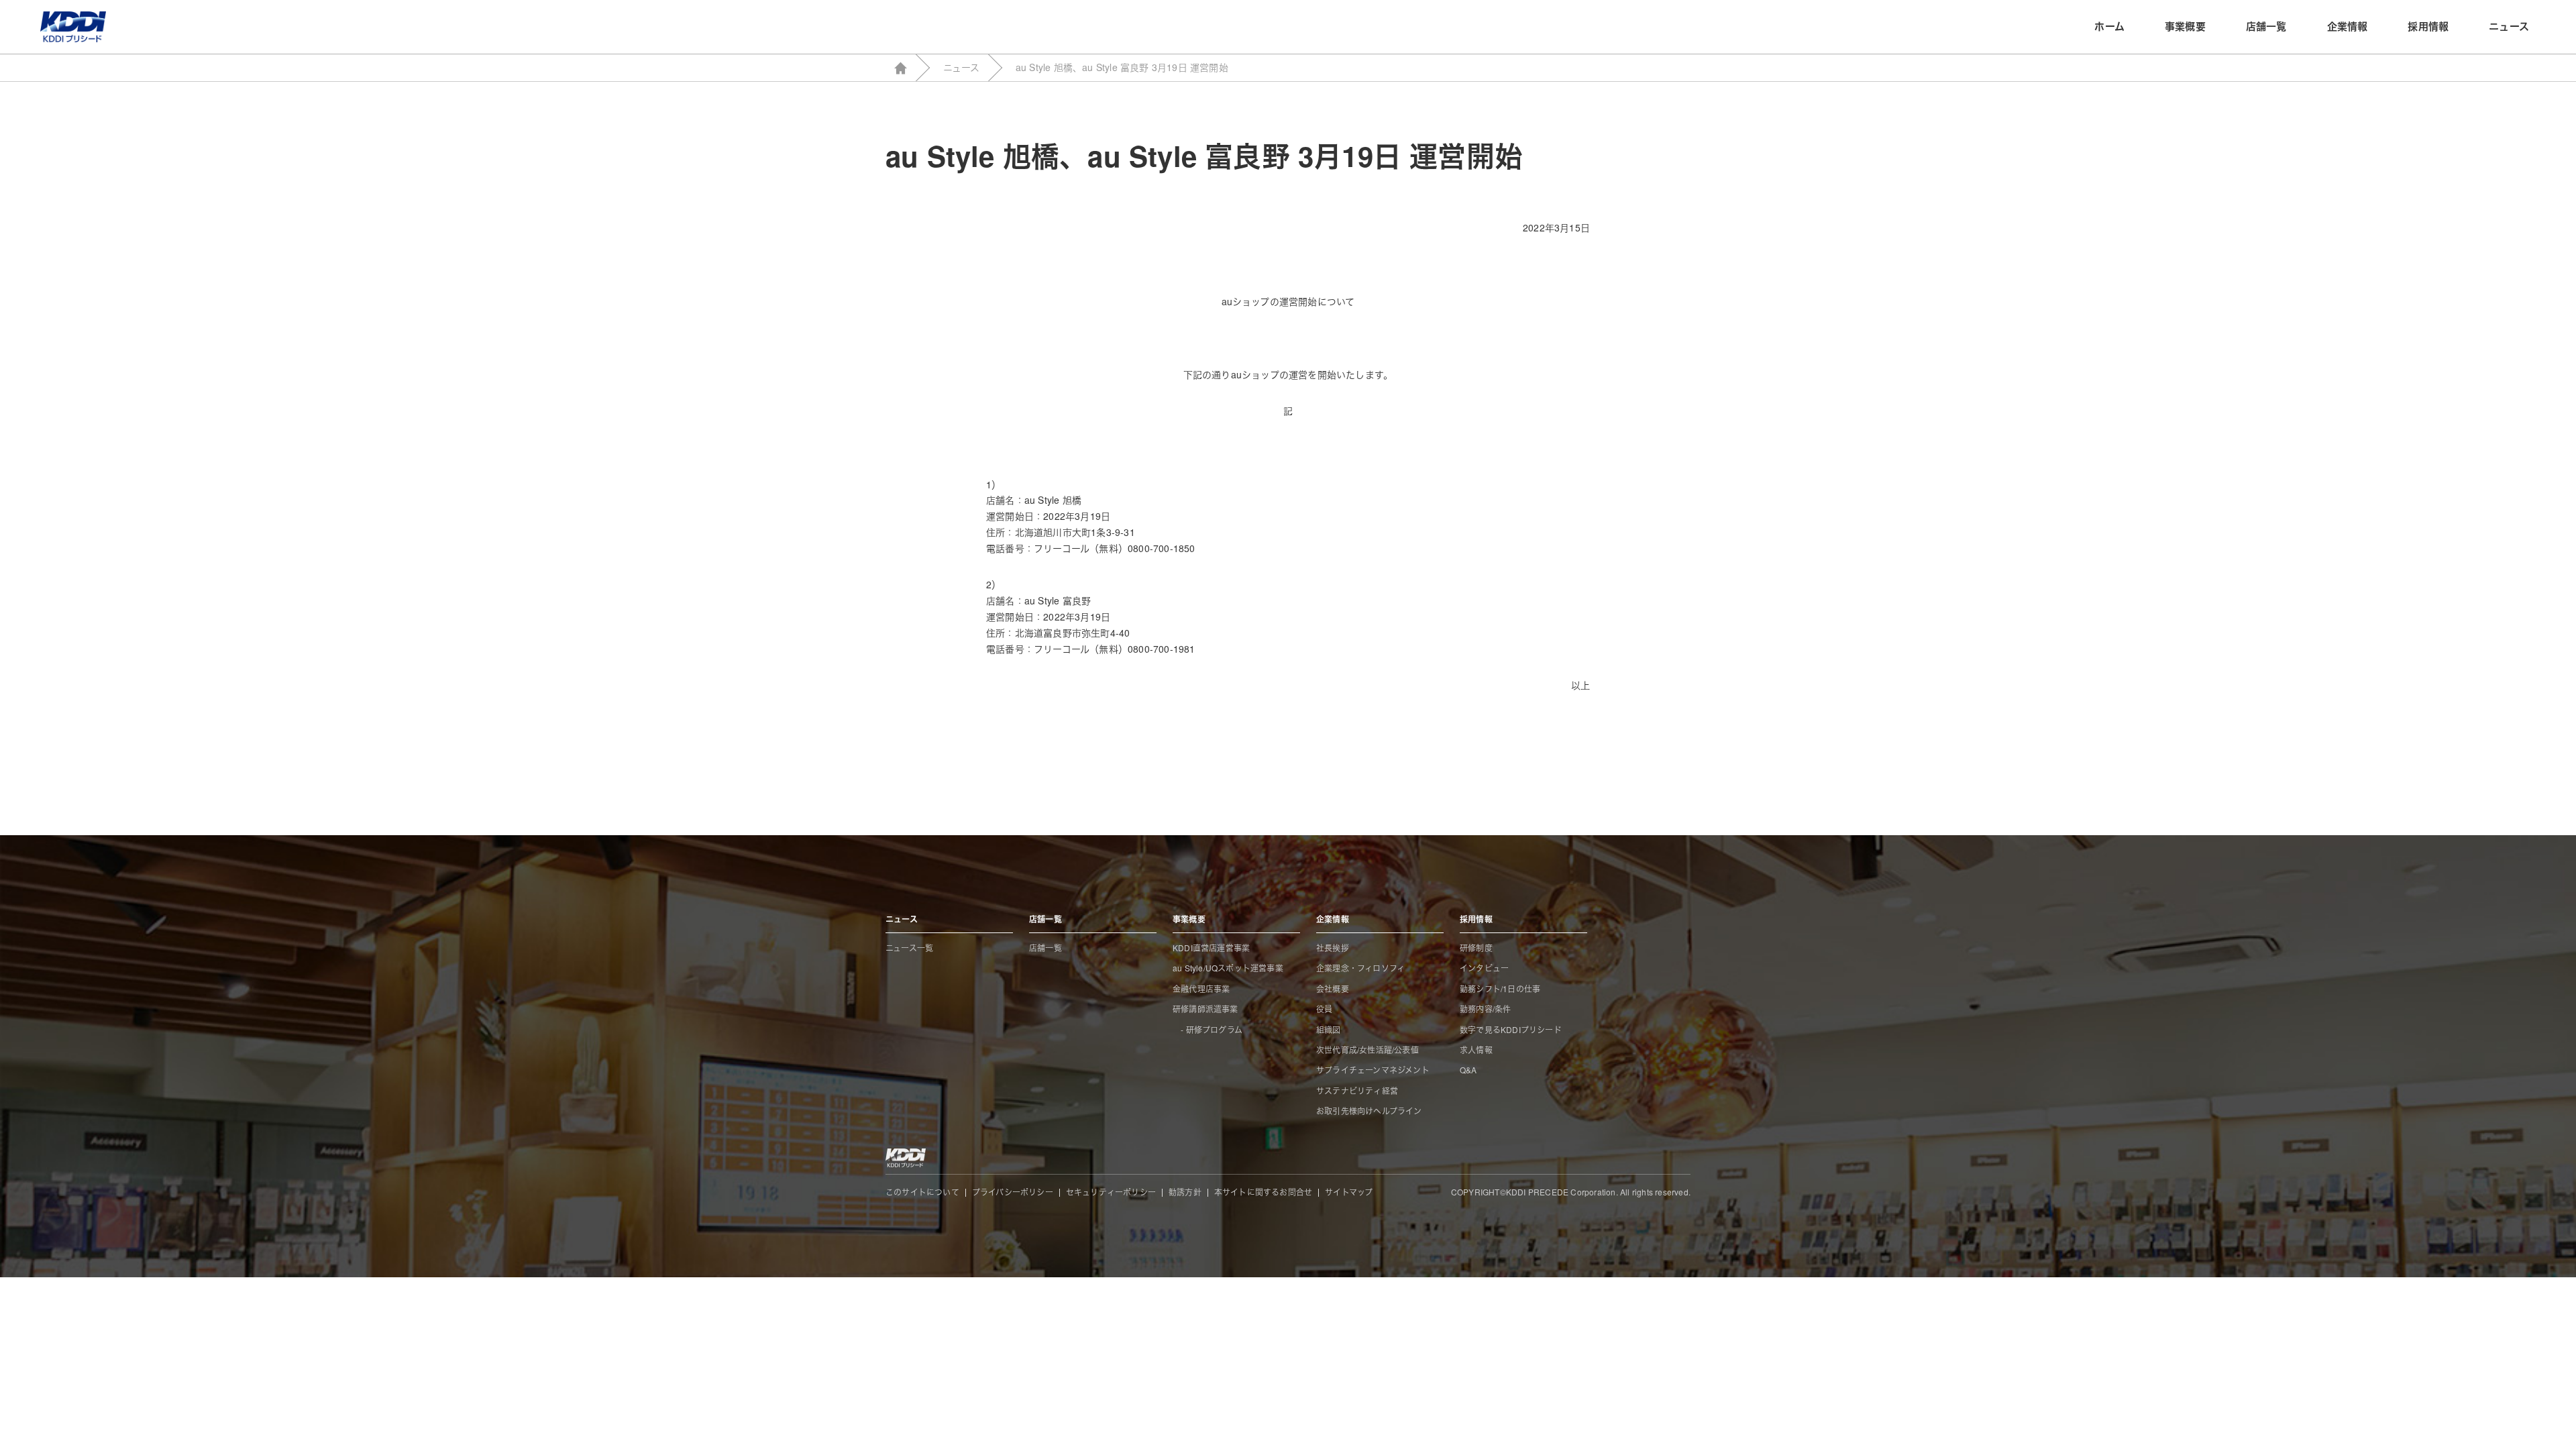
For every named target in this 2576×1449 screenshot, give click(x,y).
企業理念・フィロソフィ (1360, 968)
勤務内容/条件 (1485, 1009)
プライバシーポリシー (1013, 1192)
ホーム (2109, 26)
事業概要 (2185, 26)
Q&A (1468, 1070)
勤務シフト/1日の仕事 (1500, 988)
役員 (1324, 1009)
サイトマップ (1349, 1192)
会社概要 (1333, 988)
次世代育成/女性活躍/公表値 (1367, 1050)
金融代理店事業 (1201, 988)
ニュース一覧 (909, 948)
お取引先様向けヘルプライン (1369, 1111)
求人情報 (1476, 1050)
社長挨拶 (1333, 948)
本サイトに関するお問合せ (1263, 1192)
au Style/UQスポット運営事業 (1228, 968)
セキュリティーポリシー (1111, 1192)
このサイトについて (922, 1192)
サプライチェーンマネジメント (1373, 1070)
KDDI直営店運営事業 (1211, 948)
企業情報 (2348, 26)
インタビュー (1484, 968)
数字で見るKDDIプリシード (1511, 1029)
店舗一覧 (2266, 26)
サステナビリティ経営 (1357, 1090)
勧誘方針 (1185, 1192)
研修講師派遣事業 (1205, 1009)
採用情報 (2428, 26)
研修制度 (1476, 948)
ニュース (2509, 26)
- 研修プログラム (1207, 1029)
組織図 (1329, 1029)
